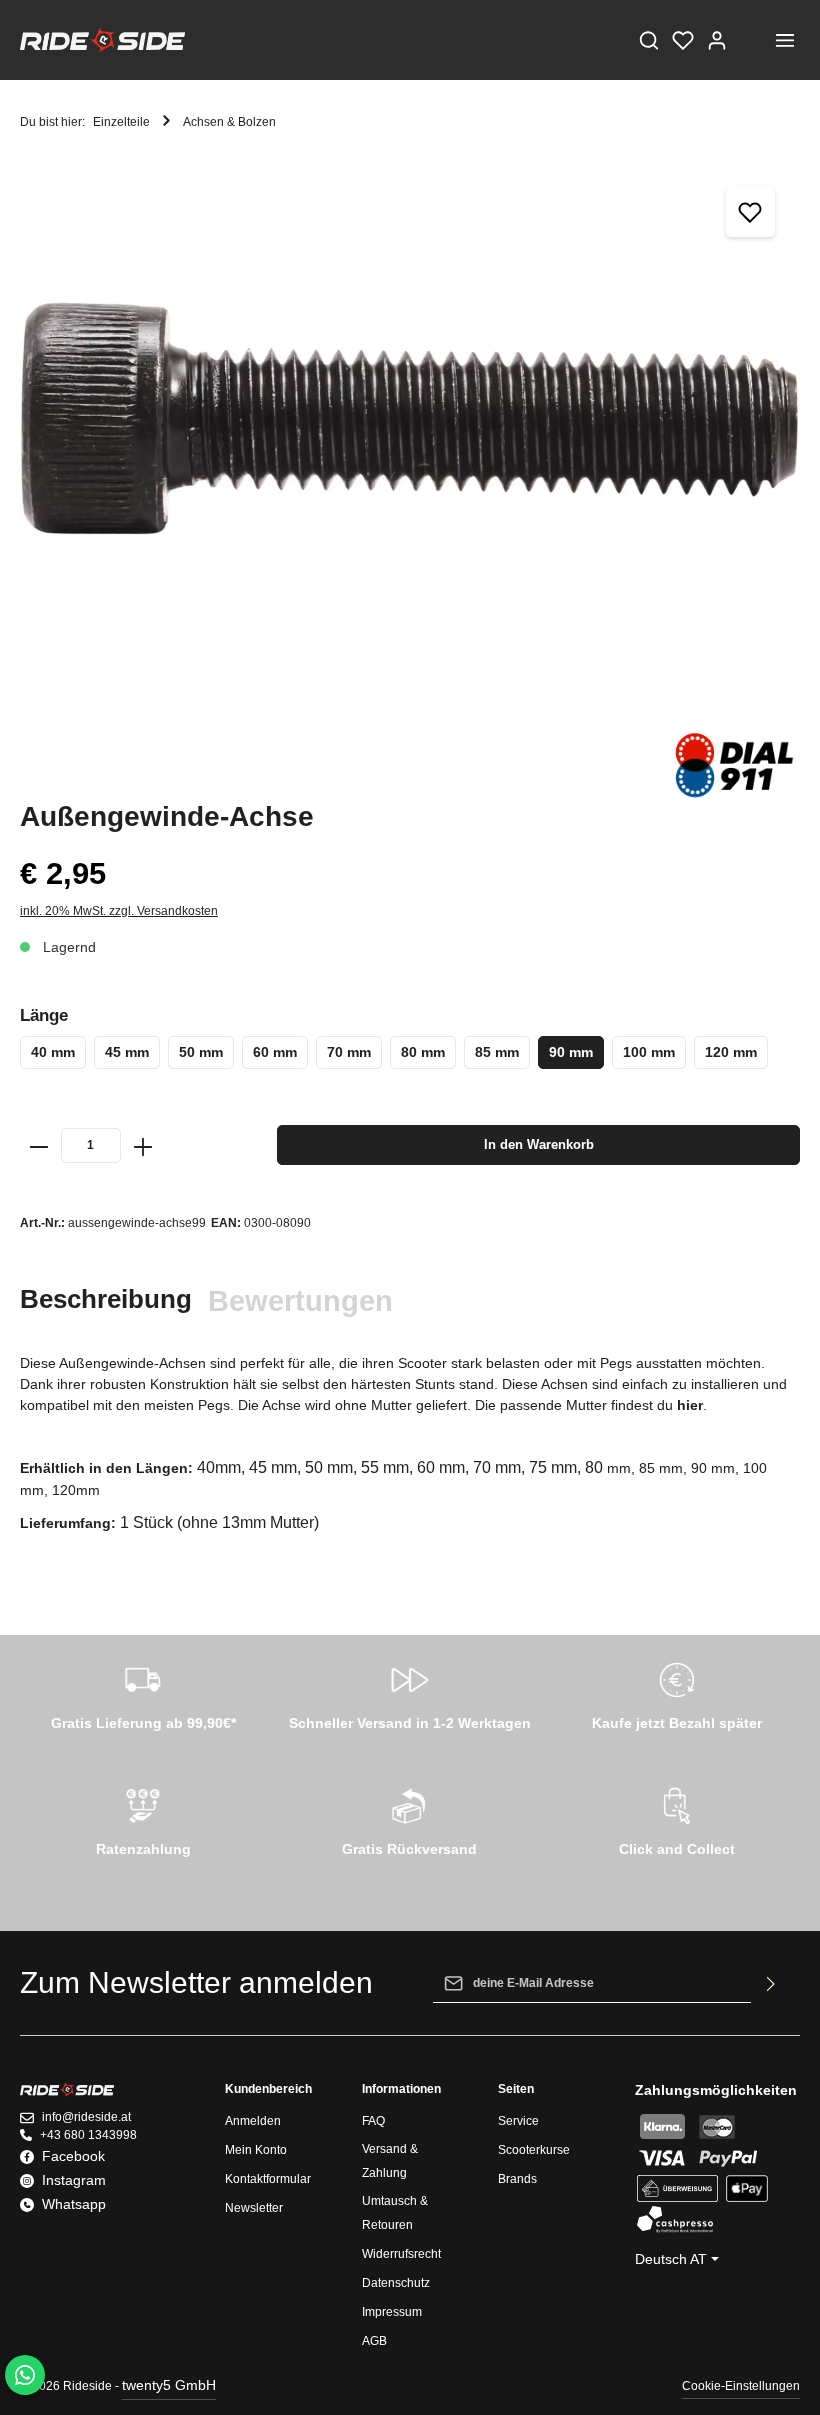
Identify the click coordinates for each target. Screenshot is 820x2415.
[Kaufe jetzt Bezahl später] (676, 1693)
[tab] (106, 1299)
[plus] (143, 1145)
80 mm (423, 1052)
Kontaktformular (268, 2179)
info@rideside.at (86, 2117)
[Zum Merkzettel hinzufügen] (751, 212)
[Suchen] (649, 40)
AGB (374, 2341)
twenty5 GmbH (169, 2385)
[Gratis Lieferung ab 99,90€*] (143, 1693)
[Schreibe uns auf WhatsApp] (25, 2375)
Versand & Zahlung (390, 2161)
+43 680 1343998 (88, 2135)
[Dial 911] (733, 765)
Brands (517, 2179)
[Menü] (785, 40)
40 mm (53, 1052)
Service (518, 2121)
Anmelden (253, 2121)
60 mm (275, 1052)
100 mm (649, 1052)
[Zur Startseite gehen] (102, 40)
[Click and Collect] (676, 1819)
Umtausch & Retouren (395, 2213)
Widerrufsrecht (401, 2254)
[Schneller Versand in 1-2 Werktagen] (410, 1693)
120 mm (731, 1052)
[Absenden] (771, 1983)
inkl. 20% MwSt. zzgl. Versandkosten (119, 911)
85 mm (497, 1052)
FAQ (373, 2121)
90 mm (571, 1052)
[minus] (39, 1145)
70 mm (349, 1052)
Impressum (392, 2312)
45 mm (127, 1052)
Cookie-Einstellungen (741, 2386)
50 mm (201, 1052)
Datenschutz (396, 2283)
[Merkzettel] (683, 40)
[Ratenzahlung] (143, 1819)
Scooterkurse (534, 2150)
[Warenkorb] (751, 40)
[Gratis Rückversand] (410, 1819)
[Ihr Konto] (717, 40)
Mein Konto (256, 2150)
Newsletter (254, 2208)
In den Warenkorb (539, 1144)
